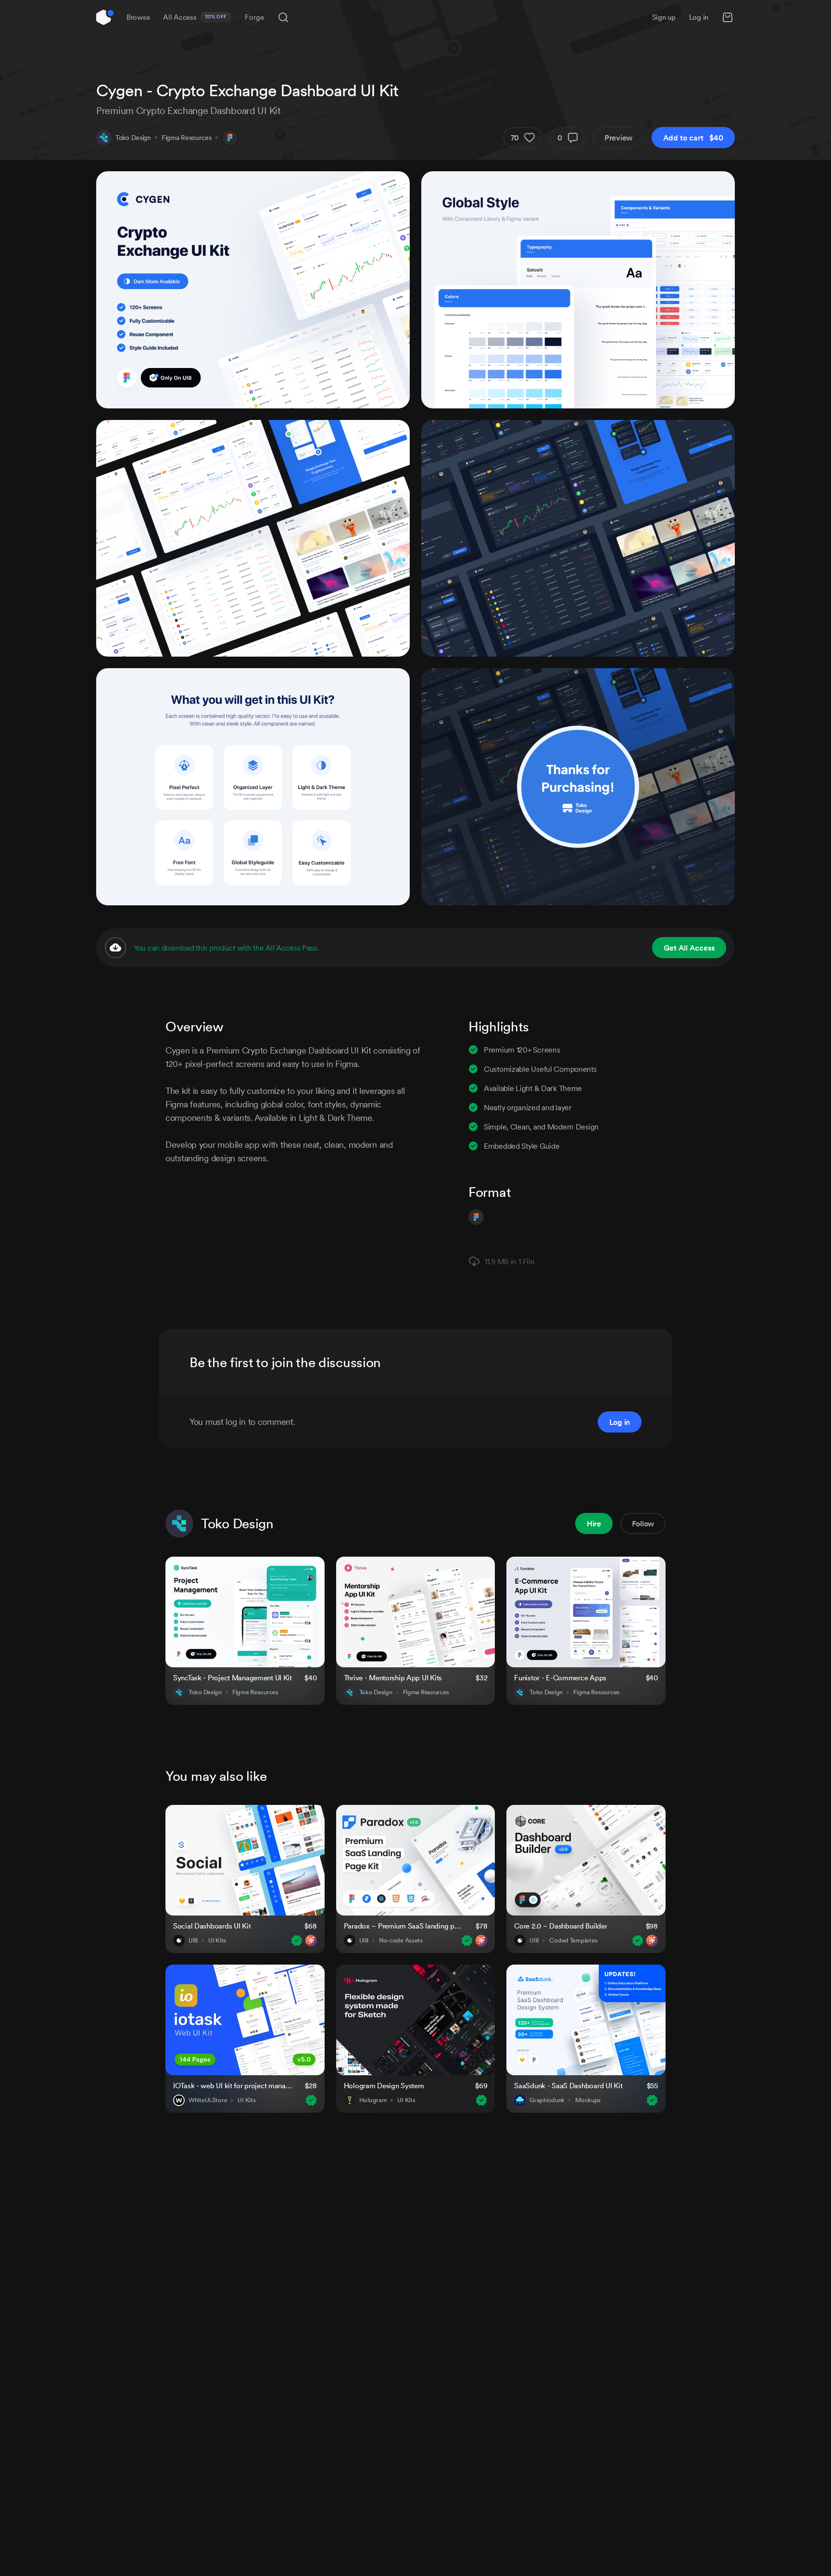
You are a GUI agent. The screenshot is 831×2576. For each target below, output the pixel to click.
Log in (699, 17)
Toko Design (133, 138)
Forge (254, 17)
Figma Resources (187, 138)
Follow (643, 1523)
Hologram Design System (384, 2086)
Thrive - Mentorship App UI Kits (393, 1678)
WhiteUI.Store (208, 2100)
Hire (594, 1523)
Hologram (373, 2100)
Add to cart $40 (693, 138)
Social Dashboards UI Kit (212, 1926)
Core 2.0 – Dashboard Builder (560, 1926)
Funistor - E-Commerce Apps (560, 1678)
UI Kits (217, 1941)
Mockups (588, 2100)
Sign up (664, 17)
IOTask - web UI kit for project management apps (233, 2086)
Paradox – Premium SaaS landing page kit (404, 1926)
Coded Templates (573, 1941)
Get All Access (689, 948)
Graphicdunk (547, 2100)
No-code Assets (401, 1941)
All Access (195, 17)
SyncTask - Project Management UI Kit (233, 1678)
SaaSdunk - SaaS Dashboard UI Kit (568, 2086)
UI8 (193, 1941)
